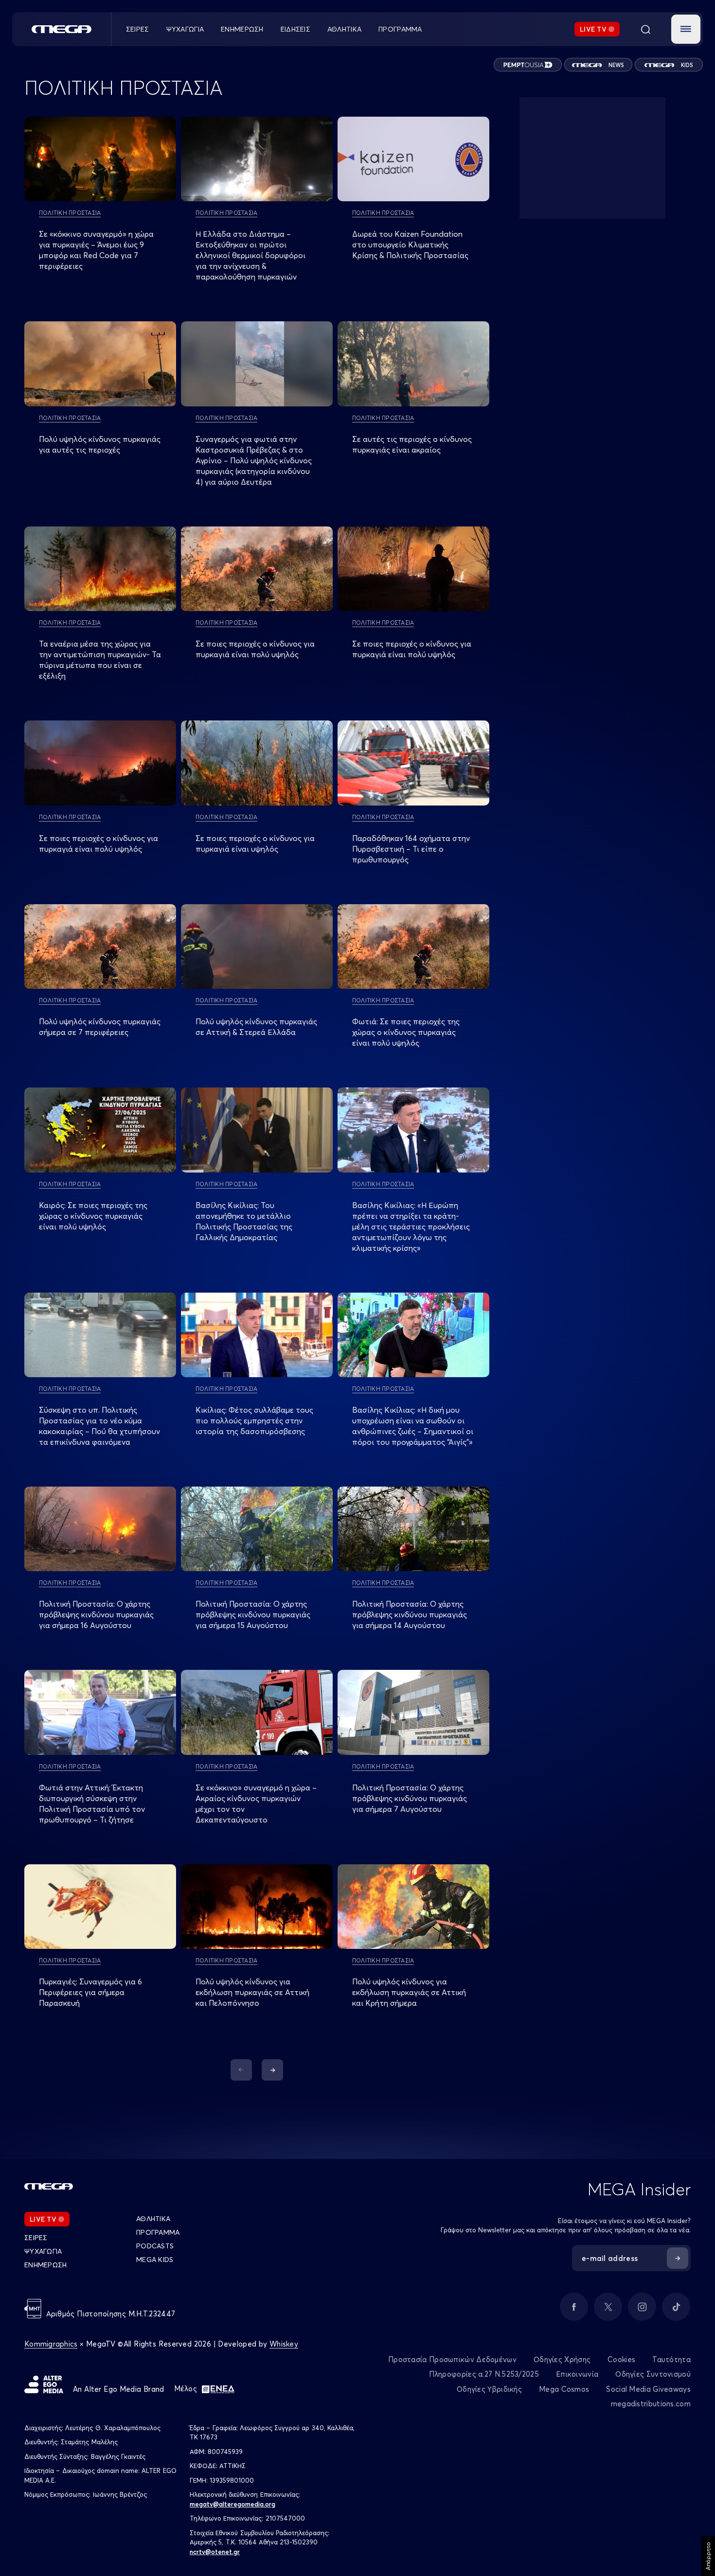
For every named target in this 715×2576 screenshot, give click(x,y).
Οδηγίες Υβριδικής (489, 2389)
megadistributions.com (651, 2404)
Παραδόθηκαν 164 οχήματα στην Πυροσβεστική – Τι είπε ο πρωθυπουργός (411, 849)
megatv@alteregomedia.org (232, 2504)
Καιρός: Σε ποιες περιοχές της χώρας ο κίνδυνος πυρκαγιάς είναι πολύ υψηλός (93, 1216)
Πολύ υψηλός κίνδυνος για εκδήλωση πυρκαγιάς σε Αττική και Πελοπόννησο (252, 1992)
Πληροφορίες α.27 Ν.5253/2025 (484, 2374)
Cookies (621, 2359)
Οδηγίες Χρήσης (562, 2359)
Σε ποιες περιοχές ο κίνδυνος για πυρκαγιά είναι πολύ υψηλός (255, 649)
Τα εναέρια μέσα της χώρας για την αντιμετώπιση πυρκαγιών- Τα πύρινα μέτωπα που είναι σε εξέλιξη (100, 660)
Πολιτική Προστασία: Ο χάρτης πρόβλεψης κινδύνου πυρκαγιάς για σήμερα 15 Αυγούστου (253, 1614)
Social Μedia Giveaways (648, 2389)
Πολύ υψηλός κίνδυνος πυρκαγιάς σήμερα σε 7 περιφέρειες (100, 1027)
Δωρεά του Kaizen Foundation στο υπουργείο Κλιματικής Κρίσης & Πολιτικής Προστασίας (410, 245)
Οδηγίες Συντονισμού (653, 2374)
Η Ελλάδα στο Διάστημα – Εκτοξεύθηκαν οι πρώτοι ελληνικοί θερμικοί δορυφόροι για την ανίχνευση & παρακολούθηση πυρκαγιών (250, 255)
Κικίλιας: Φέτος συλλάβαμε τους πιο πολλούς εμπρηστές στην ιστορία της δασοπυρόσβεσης (254, 1420)
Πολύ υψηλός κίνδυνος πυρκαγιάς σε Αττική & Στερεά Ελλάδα (256, 1027)
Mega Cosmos (564, 2389)
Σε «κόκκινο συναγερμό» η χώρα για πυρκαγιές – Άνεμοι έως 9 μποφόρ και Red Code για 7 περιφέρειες (96, 250)
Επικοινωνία (577, 2374)
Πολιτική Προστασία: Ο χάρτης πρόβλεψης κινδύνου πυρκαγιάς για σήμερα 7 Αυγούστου (410, 1798)
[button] (686, 29)
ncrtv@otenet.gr (215, 2552)
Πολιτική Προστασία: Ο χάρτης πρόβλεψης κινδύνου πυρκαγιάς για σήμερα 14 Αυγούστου (410, 1614)
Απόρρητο (708, 2556)
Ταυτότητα (671, 2359)
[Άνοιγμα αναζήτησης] (645, 29)
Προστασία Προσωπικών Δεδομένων (452, 2359)
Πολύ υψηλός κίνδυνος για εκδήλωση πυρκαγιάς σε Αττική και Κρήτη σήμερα (409, 1992)
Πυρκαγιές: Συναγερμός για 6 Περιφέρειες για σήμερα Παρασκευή (90, 1992)
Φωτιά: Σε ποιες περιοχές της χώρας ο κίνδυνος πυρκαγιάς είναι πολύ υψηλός (406, 1032)
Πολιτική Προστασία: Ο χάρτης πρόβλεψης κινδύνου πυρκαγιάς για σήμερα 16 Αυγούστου (96, 1614)
